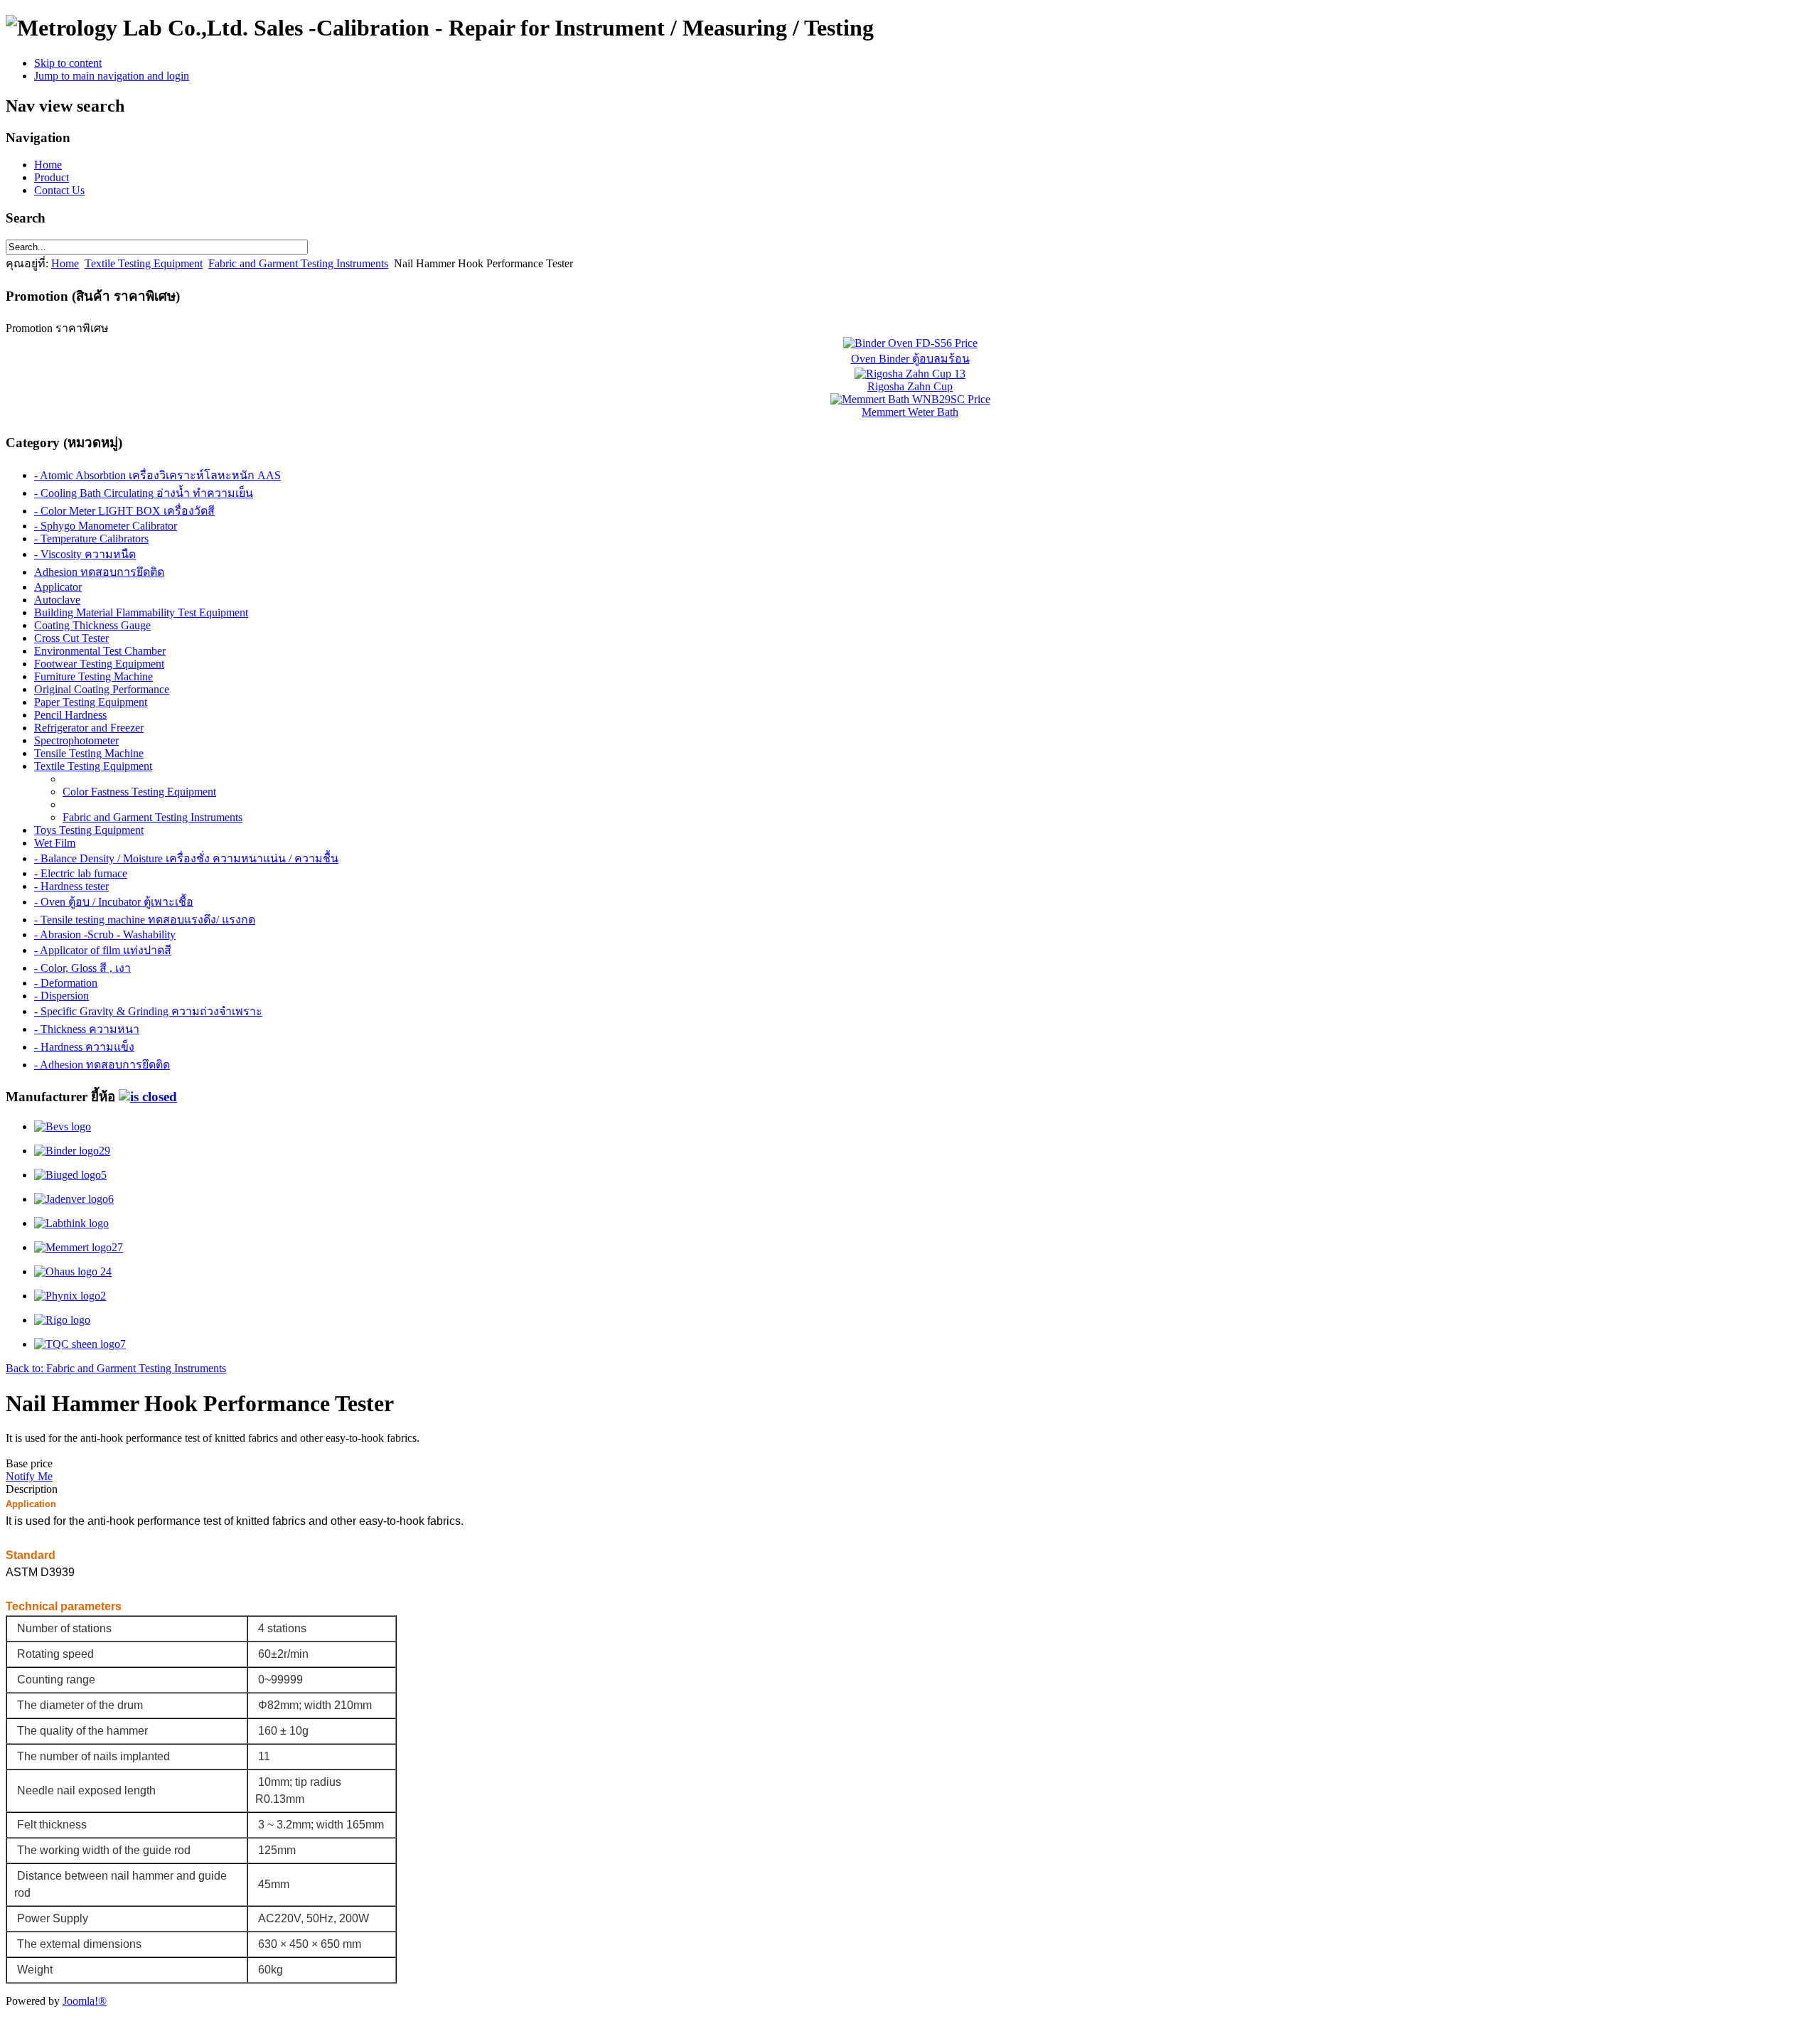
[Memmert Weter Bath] (910, 399)
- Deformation (66, 983)
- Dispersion (61, 996)
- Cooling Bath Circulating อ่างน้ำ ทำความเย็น (144, 493)
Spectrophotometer (76, 740)
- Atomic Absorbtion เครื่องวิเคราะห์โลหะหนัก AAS (157, 475)
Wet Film (55, 843)
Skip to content (68, 63)
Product (52, 177)
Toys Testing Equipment (89, 830)
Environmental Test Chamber (100, 651)
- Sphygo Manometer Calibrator (106, 526)
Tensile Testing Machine (89, 753)
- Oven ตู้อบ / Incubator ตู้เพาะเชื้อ (114, 902)
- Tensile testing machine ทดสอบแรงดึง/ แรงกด (145, 920)
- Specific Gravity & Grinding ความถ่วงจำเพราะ (148, 1011)
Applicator (58, 587)
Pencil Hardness (70, 715)
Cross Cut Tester (71, 638)
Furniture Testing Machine (93, 676)
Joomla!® (85, 2001)
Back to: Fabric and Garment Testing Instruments (116, 1368)
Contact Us (59, 190)
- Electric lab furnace (81, 873)
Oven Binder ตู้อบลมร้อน (910, 359)
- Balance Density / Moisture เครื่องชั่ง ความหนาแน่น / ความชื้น (186, 858)
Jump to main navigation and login (112, 76)
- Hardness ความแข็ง (84, 1047)
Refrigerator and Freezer (89, 728)
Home (48, 165)
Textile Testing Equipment (144, 263)
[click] (148, 1097)
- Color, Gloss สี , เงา (82, 968)
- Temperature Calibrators (91, 539)
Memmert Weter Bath (910, 412)
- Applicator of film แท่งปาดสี (103, 950)
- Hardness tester (71, 886)
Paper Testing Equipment (91, 702)
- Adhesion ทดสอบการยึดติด (102, 1065)
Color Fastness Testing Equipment (139, 792)
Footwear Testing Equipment (99, 664)
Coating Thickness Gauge (92, 625)
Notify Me (29, 1476)
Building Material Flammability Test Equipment (141, 612)
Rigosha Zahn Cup (910, 386)
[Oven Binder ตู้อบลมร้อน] (910, 343)
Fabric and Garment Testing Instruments (298, 263)
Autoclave (57, 600)
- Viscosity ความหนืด (85, 554)
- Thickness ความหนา (87, 1029)
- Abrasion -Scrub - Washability (105, 934)
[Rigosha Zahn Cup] (910, 374)
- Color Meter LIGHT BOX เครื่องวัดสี (124, 511)
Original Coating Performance (102, 689)
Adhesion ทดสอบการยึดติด (99, 572)
